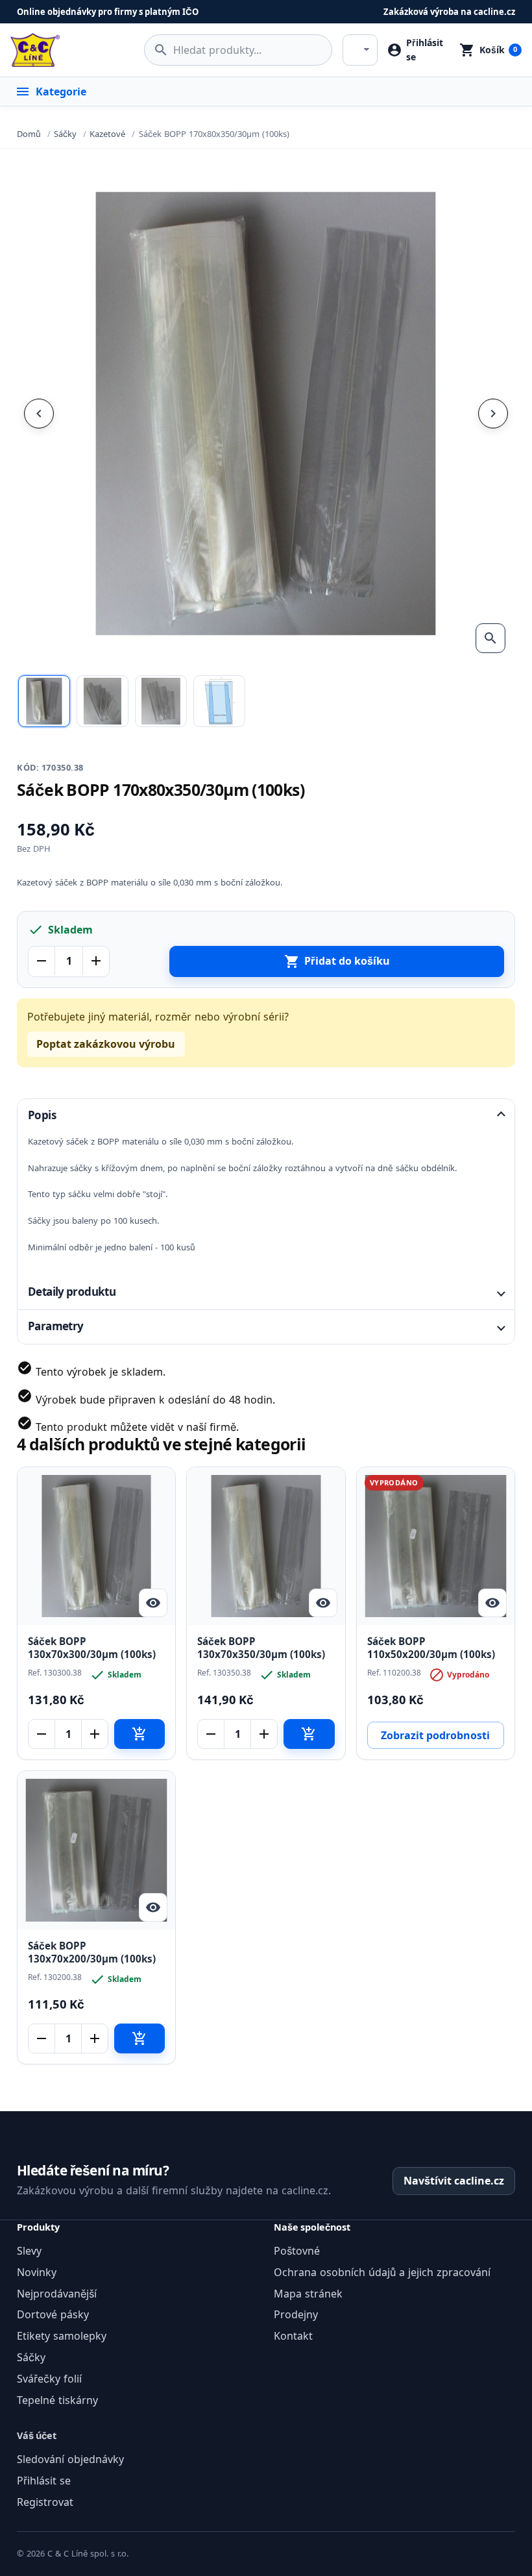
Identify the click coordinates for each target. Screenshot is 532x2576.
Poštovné (297, 2251)
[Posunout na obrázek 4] (219, 701)
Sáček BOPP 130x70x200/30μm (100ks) (92, 1953)
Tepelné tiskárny (57, 2400)
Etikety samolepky (62, 2336)
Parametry (55, 1326)
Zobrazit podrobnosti (435, 1735)
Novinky (37, 2272)
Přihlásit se (44, 2481)
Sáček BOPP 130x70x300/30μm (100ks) (92, 1648)
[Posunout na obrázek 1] (44, 701)
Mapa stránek (308, 2294)
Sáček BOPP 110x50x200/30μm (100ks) (431, 1648)
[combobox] (238, 50)
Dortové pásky (53, 2314)
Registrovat (45, 2502)
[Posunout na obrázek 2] (103, 701)
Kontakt (293, 2336)
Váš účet (37, 2435)
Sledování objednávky (70, 2459)
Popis (42, 1115)
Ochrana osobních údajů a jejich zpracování (382, 2272)
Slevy (29, 2251)
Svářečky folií (49, 2379)
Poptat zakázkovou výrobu (106, 1044)
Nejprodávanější (57, 2294)
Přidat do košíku (337, 961)
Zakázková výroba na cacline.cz (449, 12)
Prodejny (296, 2314)
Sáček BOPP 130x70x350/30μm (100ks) (261, 1648)
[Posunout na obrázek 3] (161, 701)
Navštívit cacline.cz (454, 2181)
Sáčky (31, 2357)
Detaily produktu (72, 1292)
